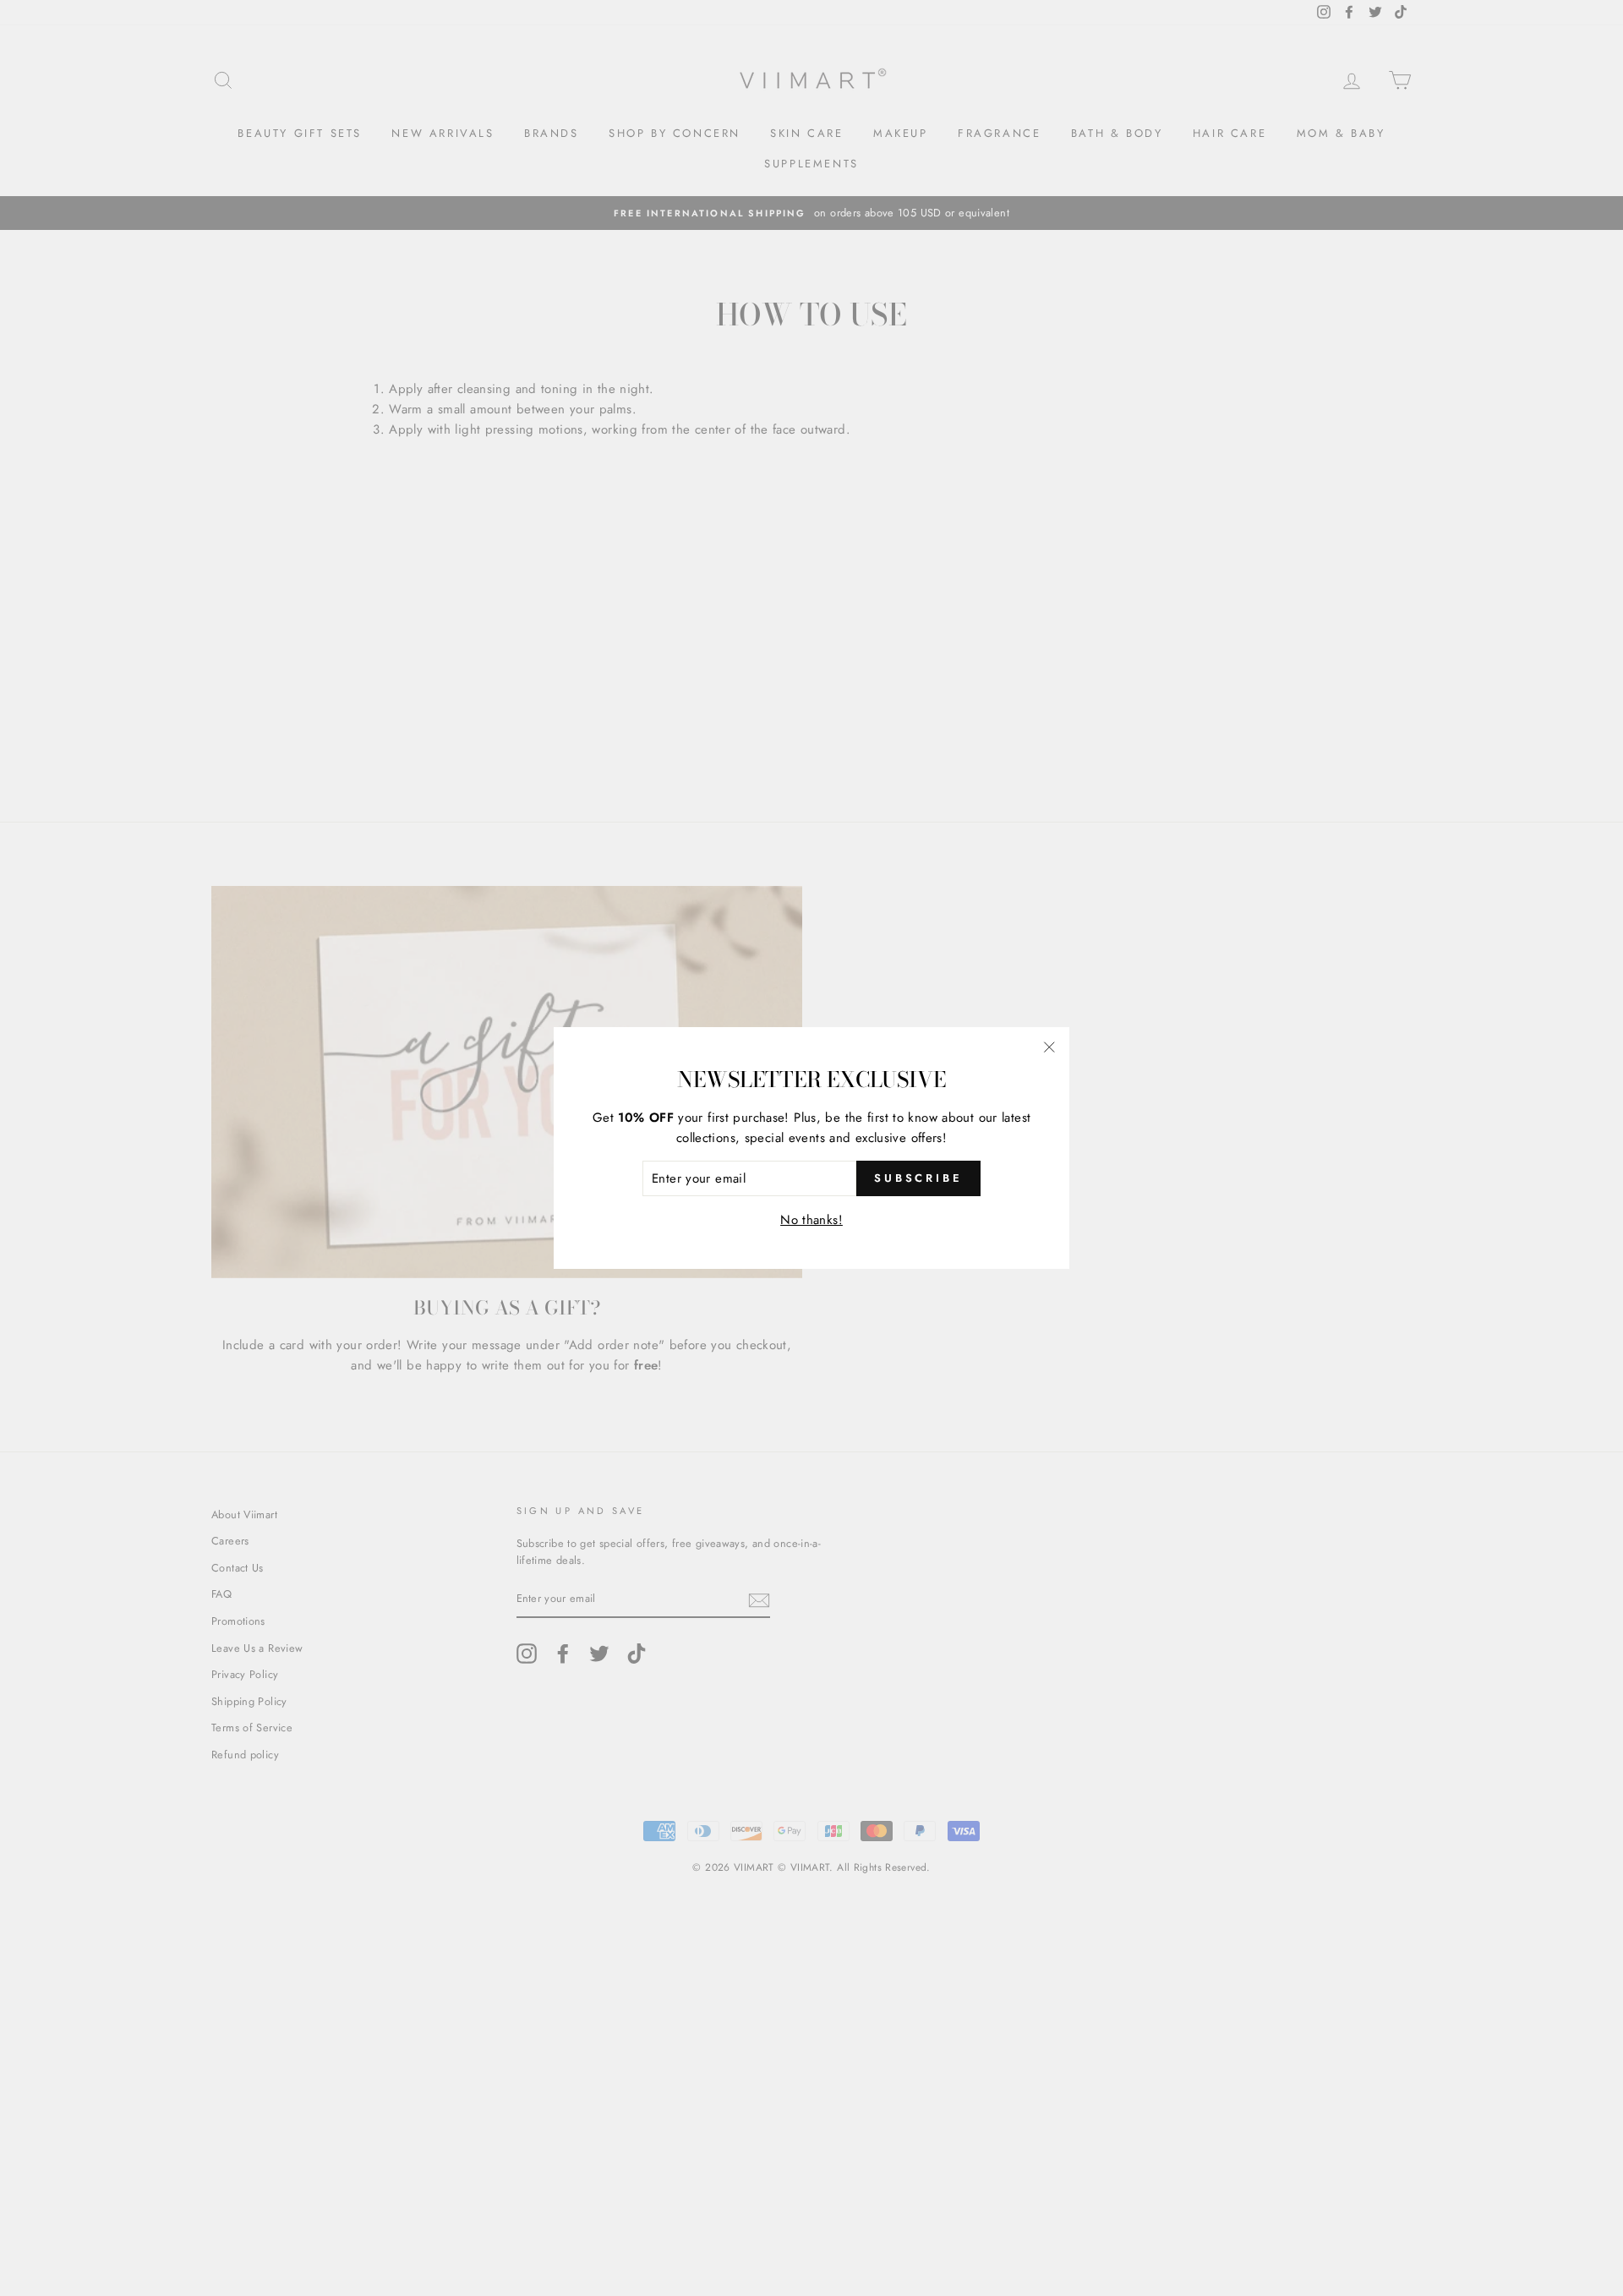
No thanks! (811, 1220)
